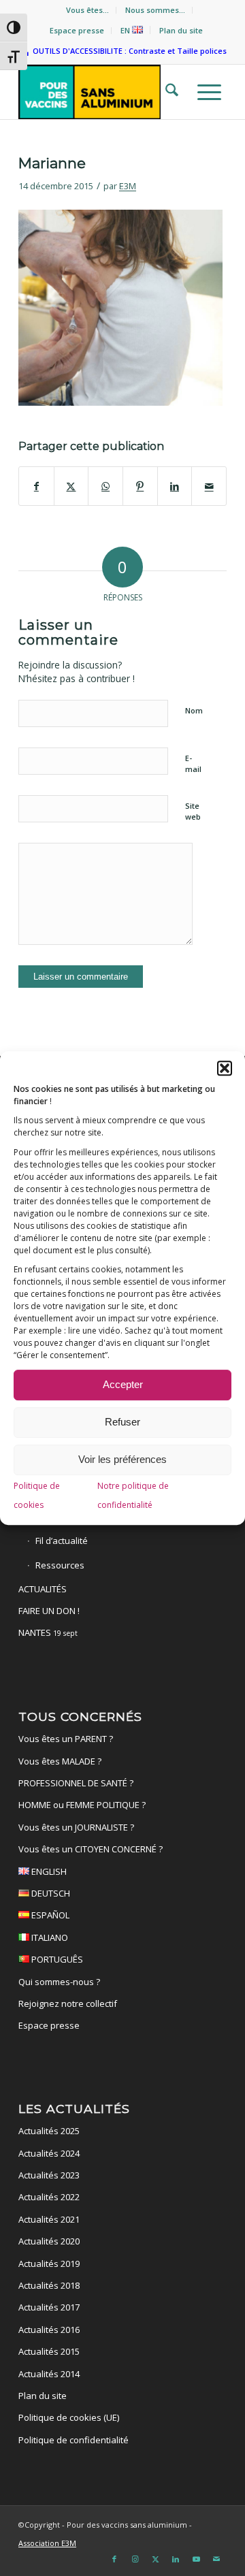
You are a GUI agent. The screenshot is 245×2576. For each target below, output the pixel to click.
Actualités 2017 (49, 2307)
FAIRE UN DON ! (49, 1611)
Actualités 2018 (49, 2285)
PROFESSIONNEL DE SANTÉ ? (76, 1783)
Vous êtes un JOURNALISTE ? (76, 1827)
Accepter (123, 1385)
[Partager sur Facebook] (36, 486)
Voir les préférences (122, 1460)
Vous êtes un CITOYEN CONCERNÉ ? (91, 1849)
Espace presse (77, 30)
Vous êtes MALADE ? (60, 1761)
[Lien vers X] (155, 2559)
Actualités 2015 (49, 2351)
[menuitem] (88, 10)
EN (126, 30)
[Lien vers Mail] (216, 2559)
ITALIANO (49, 1937)
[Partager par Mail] (209, 486)
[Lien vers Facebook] (114, 2559)
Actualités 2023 (49, 2175)
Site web (193, 811)
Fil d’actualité (62, 1541)
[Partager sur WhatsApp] (105, 486)
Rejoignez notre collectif (68, 2003)
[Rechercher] (168, 92)
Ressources (60, 1565)
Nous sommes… (155, 10)
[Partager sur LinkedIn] (175, 486)
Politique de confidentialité (73, 2440)
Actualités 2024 (49, 2153)
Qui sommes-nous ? (59, 1982)
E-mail (193, 764)
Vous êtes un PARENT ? (66, 1739)
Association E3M (47, 2543)
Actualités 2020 (49, 2241)
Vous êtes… (87, 10)
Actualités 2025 (49, 2131)
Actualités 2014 (49, 2374)
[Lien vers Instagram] (135, 2559)
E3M (128, 186)
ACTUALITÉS (43, 1589)
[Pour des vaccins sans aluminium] (102, 92)
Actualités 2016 (49, 2330)
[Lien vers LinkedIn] (176, 2559)
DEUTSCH (50, 1893)
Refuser (122, 1422)
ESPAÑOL (49, 1915)
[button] (225, 1068)
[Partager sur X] (71, 486)
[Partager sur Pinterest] (140, 486)
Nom (194, 710)
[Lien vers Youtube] (196, 2559)
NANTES (48, 1632)
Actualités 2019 (49, 2264)
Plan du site (181, 30)
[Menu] (205, 92)
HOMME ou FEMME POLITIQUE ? (82, 1805)
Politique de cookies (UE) (69, 2417)
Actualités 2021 (49, 2219)
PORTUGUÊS (56, 1959)
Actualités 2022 (49, 2197)
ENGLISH (48, 1871)
